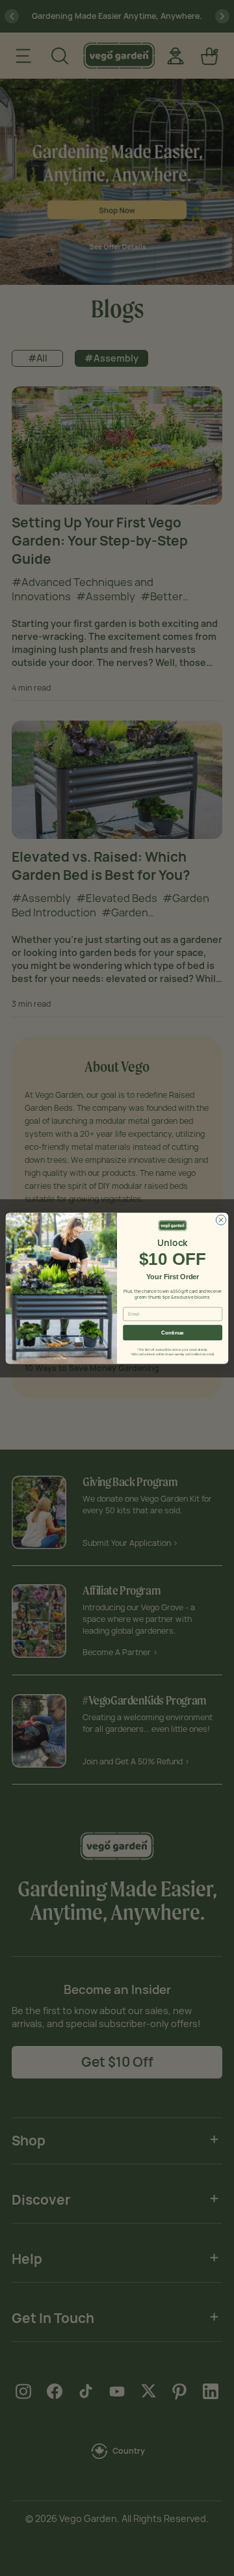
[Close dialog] (221, 1220)
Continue (172, 1332)
